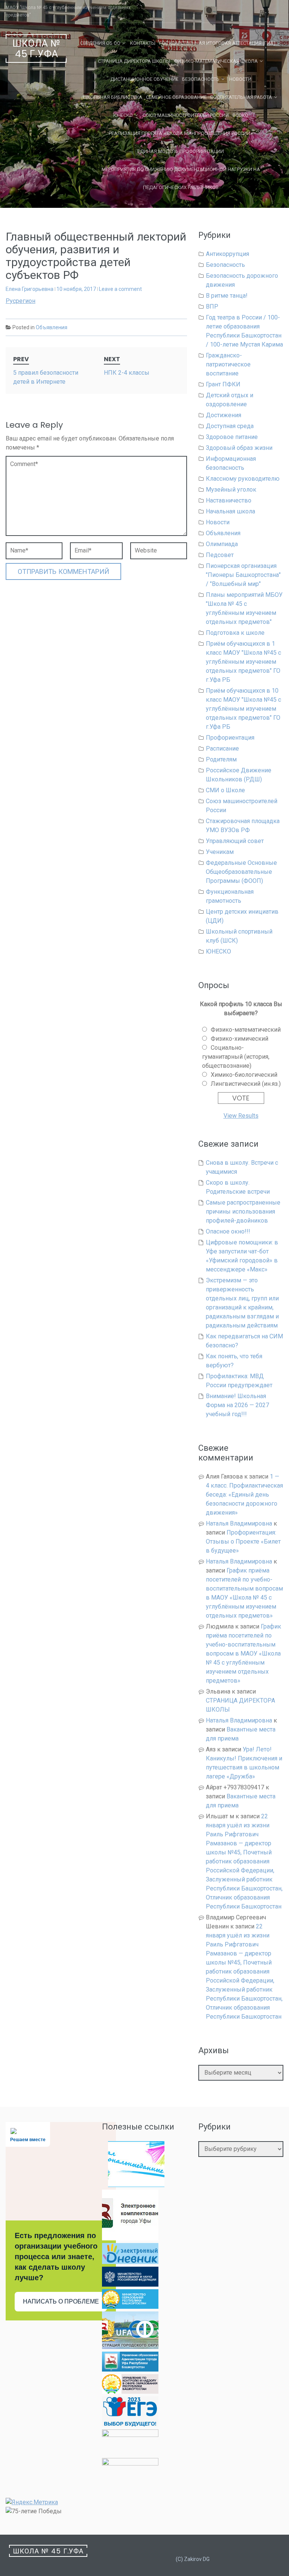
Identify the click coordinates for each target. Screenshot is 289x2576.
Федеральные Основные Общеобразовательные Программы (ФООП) (241, 872)
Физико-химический (240, 1039)
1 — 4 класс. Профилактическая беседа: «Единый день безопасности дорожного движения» (244, 1495)
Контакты (143, 43)
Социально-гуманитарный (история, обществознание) (236, 1057)
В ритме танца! (227, 296)
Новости (240, 79)
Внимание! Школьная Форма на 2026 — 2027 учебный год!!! (237, 1405)
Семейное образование (176, 97)
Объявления (52, 327)
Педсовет (220, 555)
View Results (241, 1116)
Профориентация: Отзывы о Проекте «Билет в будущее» (243, 1542)
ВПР (212, 306)
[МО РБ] (130, 2307)
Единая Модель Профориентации (181, 151)
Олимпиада (222, 544)
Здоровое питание (232, 437)
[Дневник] (130, 2262)
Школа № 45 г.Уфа (37, 49)
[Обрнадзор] (130, 2392)
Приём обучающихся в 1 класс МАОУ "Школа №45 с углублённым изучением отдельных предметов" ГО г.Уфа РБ (243, 662)
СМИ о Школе (225, 790)
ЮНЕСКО (123, 115)
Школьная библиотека (113, 97)
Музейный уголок (231, 490)
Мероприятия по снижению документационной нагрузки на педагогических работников (181, 178)
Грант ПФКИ (223, 384)
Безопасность (201, 79)
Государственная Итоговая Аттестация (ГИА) (217, 43)
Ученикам (220, 852)
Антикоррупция (227, 254)
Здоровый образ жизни (239, 448)
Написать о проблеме (61, 2301)
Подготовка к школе (235, 633)
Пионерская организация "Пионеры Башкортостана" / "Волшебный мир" (243, 575)
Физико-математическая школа (216, 61)
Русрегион (21, 301)
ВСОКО (240, 115)
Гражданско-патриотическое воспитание (228, 364)
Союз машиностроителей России (186, 115)
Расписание (222, 748)
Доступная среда (230, 426)
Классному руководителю (243, 479)
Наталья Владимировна (239, 1523)
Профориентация (230, 738)
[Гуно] (130, 2369)
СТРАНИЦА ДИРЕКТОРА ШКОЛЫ (134, 61)
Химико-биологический (244, 1075)
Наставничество (229, 500)
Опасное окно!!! (228, 1231)
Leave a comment (120, 289)
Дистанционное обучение (144, 79)
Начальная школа (230, 511)
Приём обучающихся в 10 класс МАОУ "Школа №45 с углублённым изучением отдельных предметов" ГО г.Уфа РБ (243, 709)
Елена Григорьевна (30, 289)
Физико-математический (246, 1030)
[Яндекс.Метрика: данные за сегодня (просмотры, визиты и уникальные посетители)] (32, 2502)
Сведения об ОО (100, 43)
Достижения (224, 415)
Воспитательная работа (241, 97)
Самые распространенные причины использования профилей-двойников (243, 1212)
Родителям (221, 759)
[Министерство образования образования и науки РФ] (130, 2285)
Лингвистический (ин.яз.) (246, 1084)
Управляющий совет (235, 841)
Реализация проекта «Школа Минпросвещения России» (181, 133)
